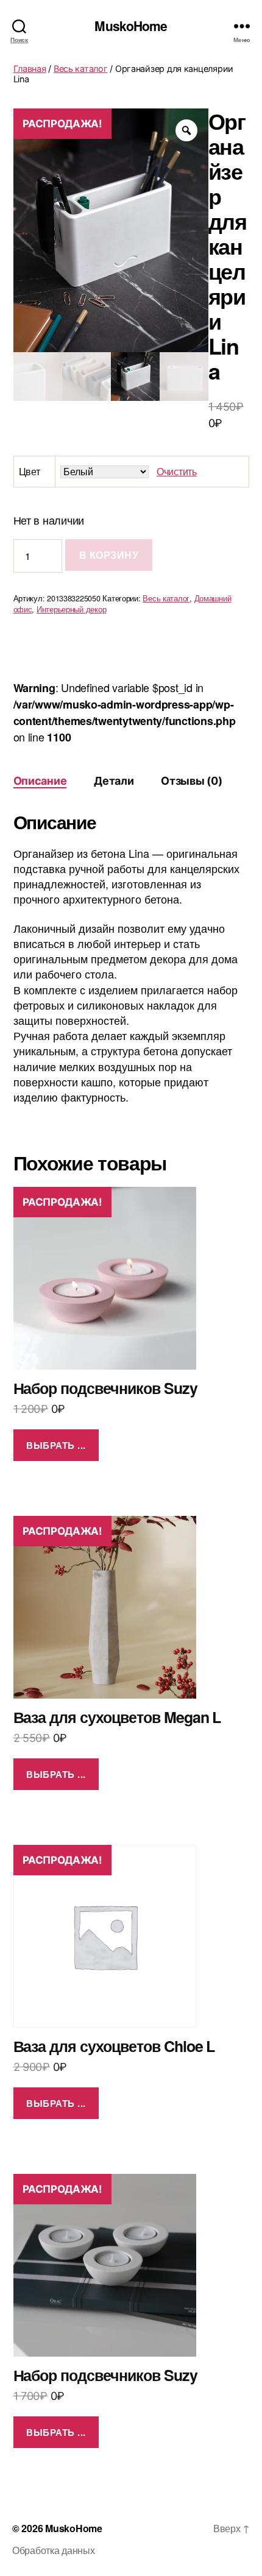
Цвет (30, 471)
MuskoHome (131, 26)
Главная (30, 69)
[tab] (40, 781)
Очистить (177, 471)
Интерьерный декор (71, 609)
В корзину (109, 555)
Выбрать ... (56, 1445)
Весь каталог (81, 69)
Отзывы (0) (191, 781)
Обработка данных (54, 2550)
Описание (40, 781)
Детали (114, 781)
